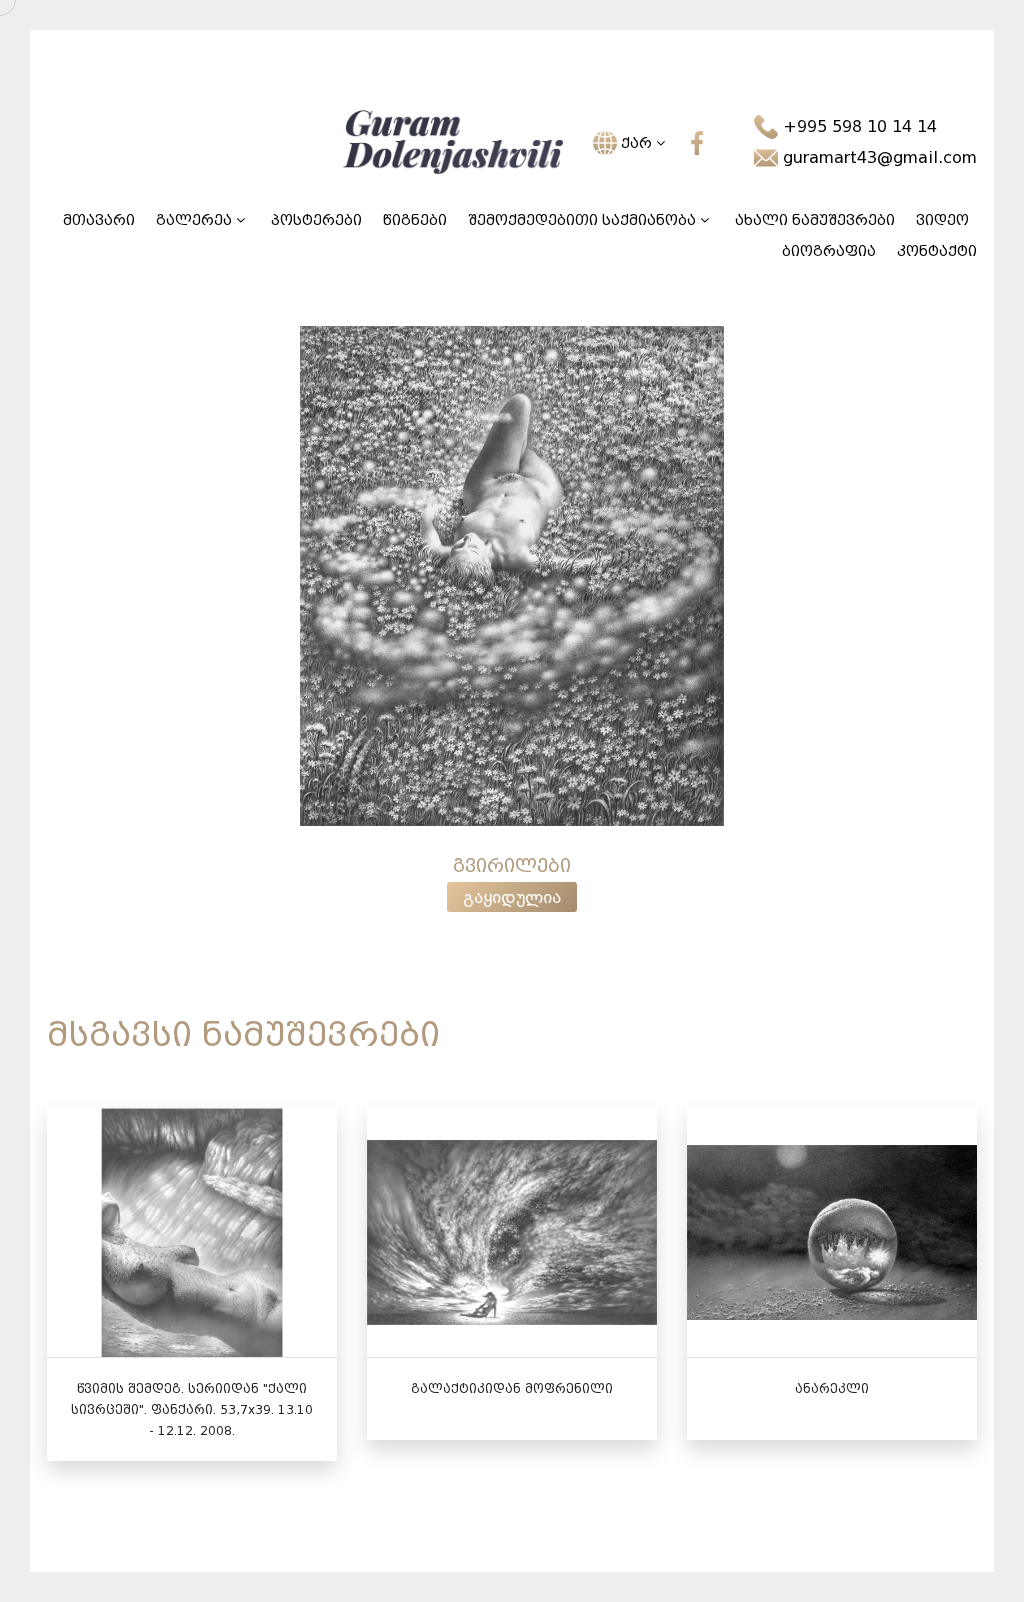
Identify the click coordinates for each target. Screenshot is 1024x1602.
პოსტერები (316, 220)
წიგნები (415, 220)
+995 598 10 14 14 (857, 126)
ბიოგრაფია (829, 251)
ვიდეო (942, 220)
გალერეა (196, 220)
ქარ (636, 143)
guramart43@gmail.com (877, 157)
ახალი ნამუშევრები (815, 220)
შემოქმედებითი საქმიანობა (584, 220)
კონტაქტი (937, 251)
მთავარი (99, 220)
